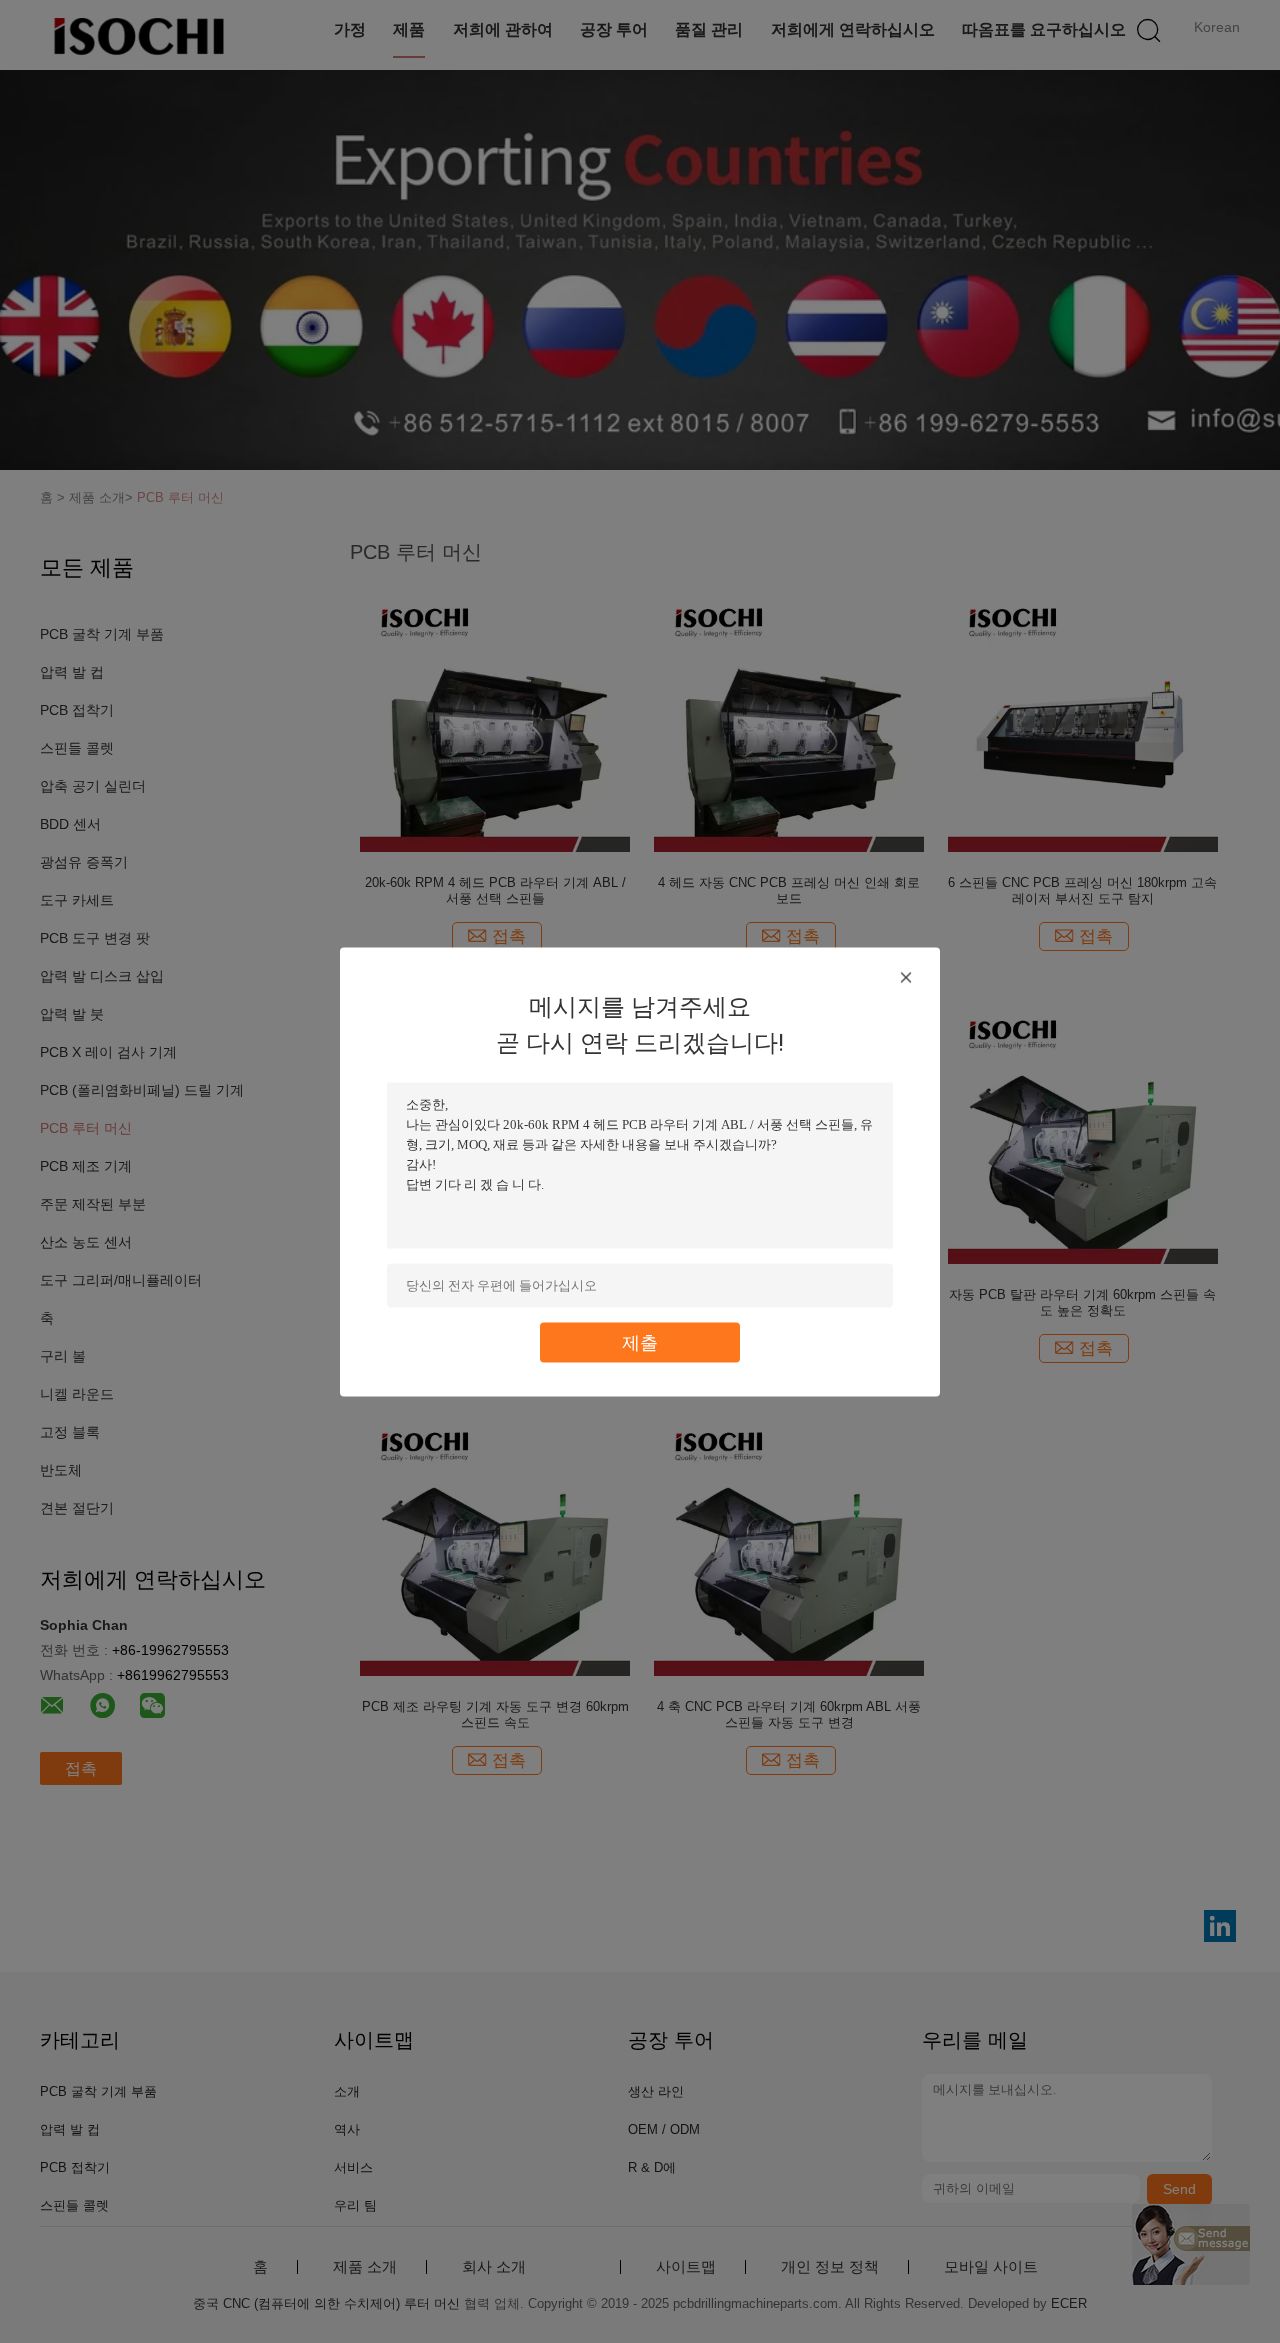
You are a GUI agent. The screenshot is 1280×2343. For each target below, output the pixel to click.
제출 (640, 1341)
